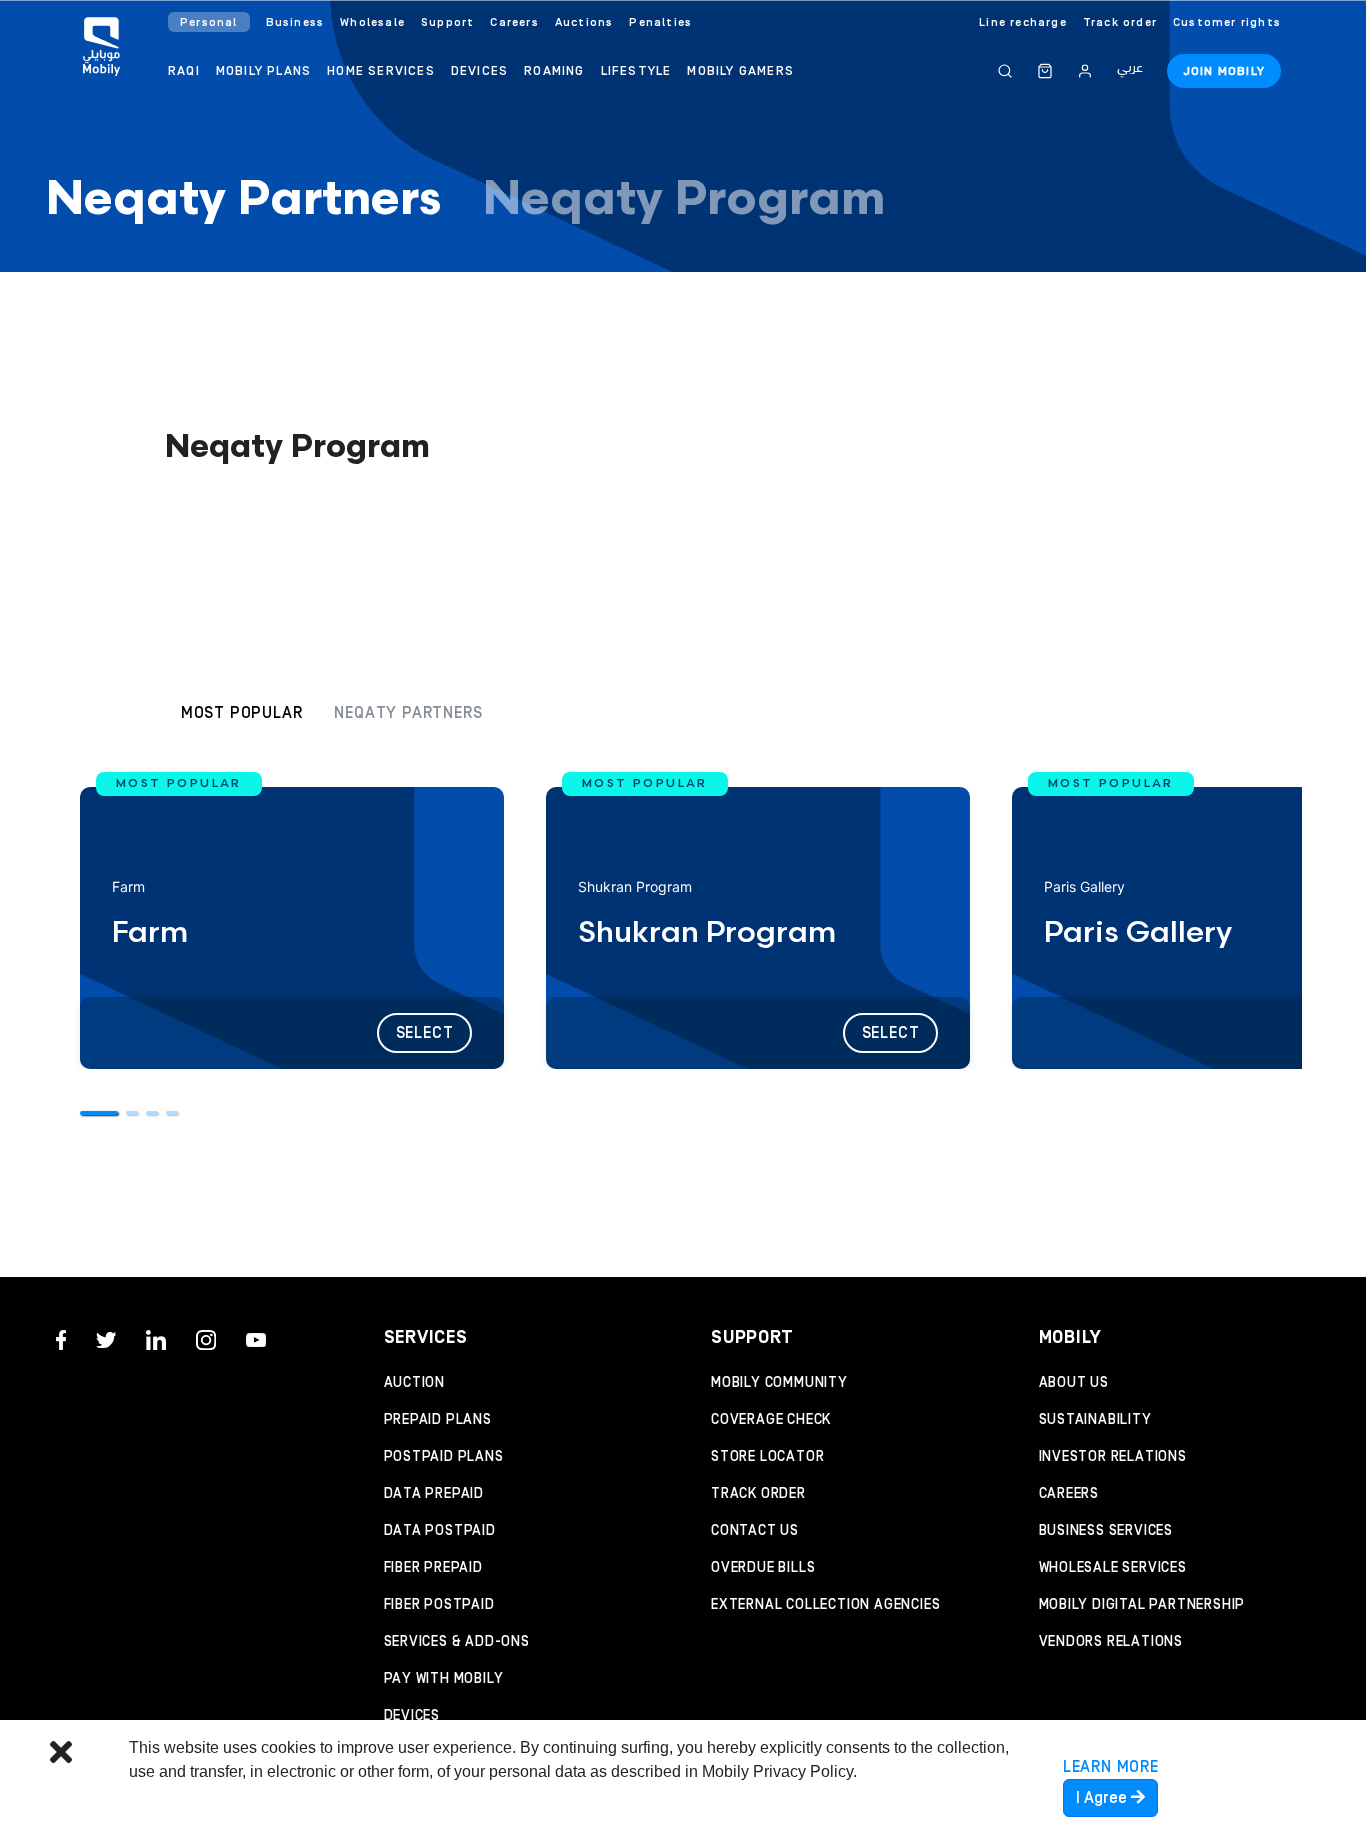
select (425, 1033)
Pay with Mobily (444, 1679)
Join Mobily (1224, 71)
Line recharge (1023, 22)
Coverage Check (771, 1420)
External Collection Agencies (825, 1605)
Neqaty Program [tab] (684, 201)
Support (447, 22)
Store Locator (767, 1457)
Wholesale (372, 22)
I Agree (1103, 1798)
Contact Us (755, 1531)
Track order (1120, 22)
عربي (1130, 68)
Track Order (758, 1494)
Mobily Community (779, 1383)
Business (295, 22)
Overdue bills (763, 1568)
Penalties (660, 22)
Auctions (584, 22)
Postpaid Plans (444, 1457)
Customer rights (1227, 22)
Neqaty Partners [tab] (243, 201)
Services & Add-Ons (457, 1642)
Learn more (1111, 1767)
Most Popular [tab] (242, 713)
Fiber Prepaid (433, 1568)
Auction (415, 1383)
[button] (99, 1101)
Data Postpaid (440, 1531)
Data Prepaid (434, 1494)
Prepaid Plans (438, 1420)
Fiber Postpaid (439, 1605)
